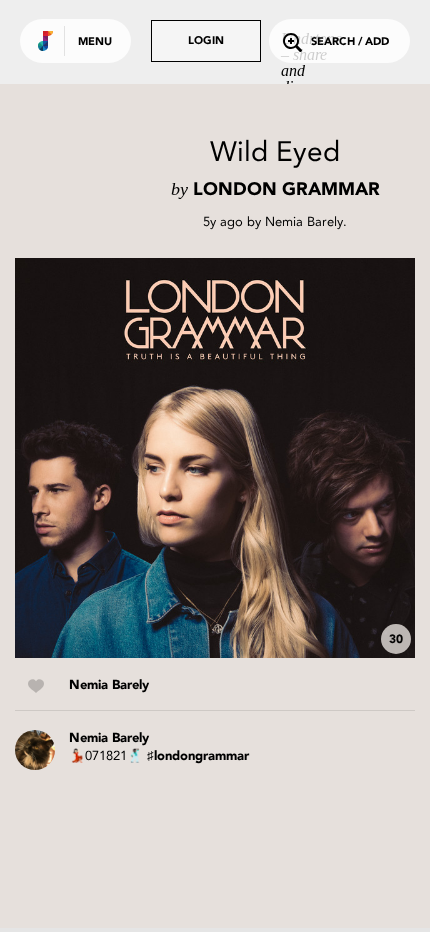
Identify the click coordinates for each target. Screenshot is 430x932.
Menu (95, 42)
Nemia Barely (304, 221)
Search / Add (350, 42)
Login (206, 41)
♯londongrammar (198, 756)
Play (215, 458)
